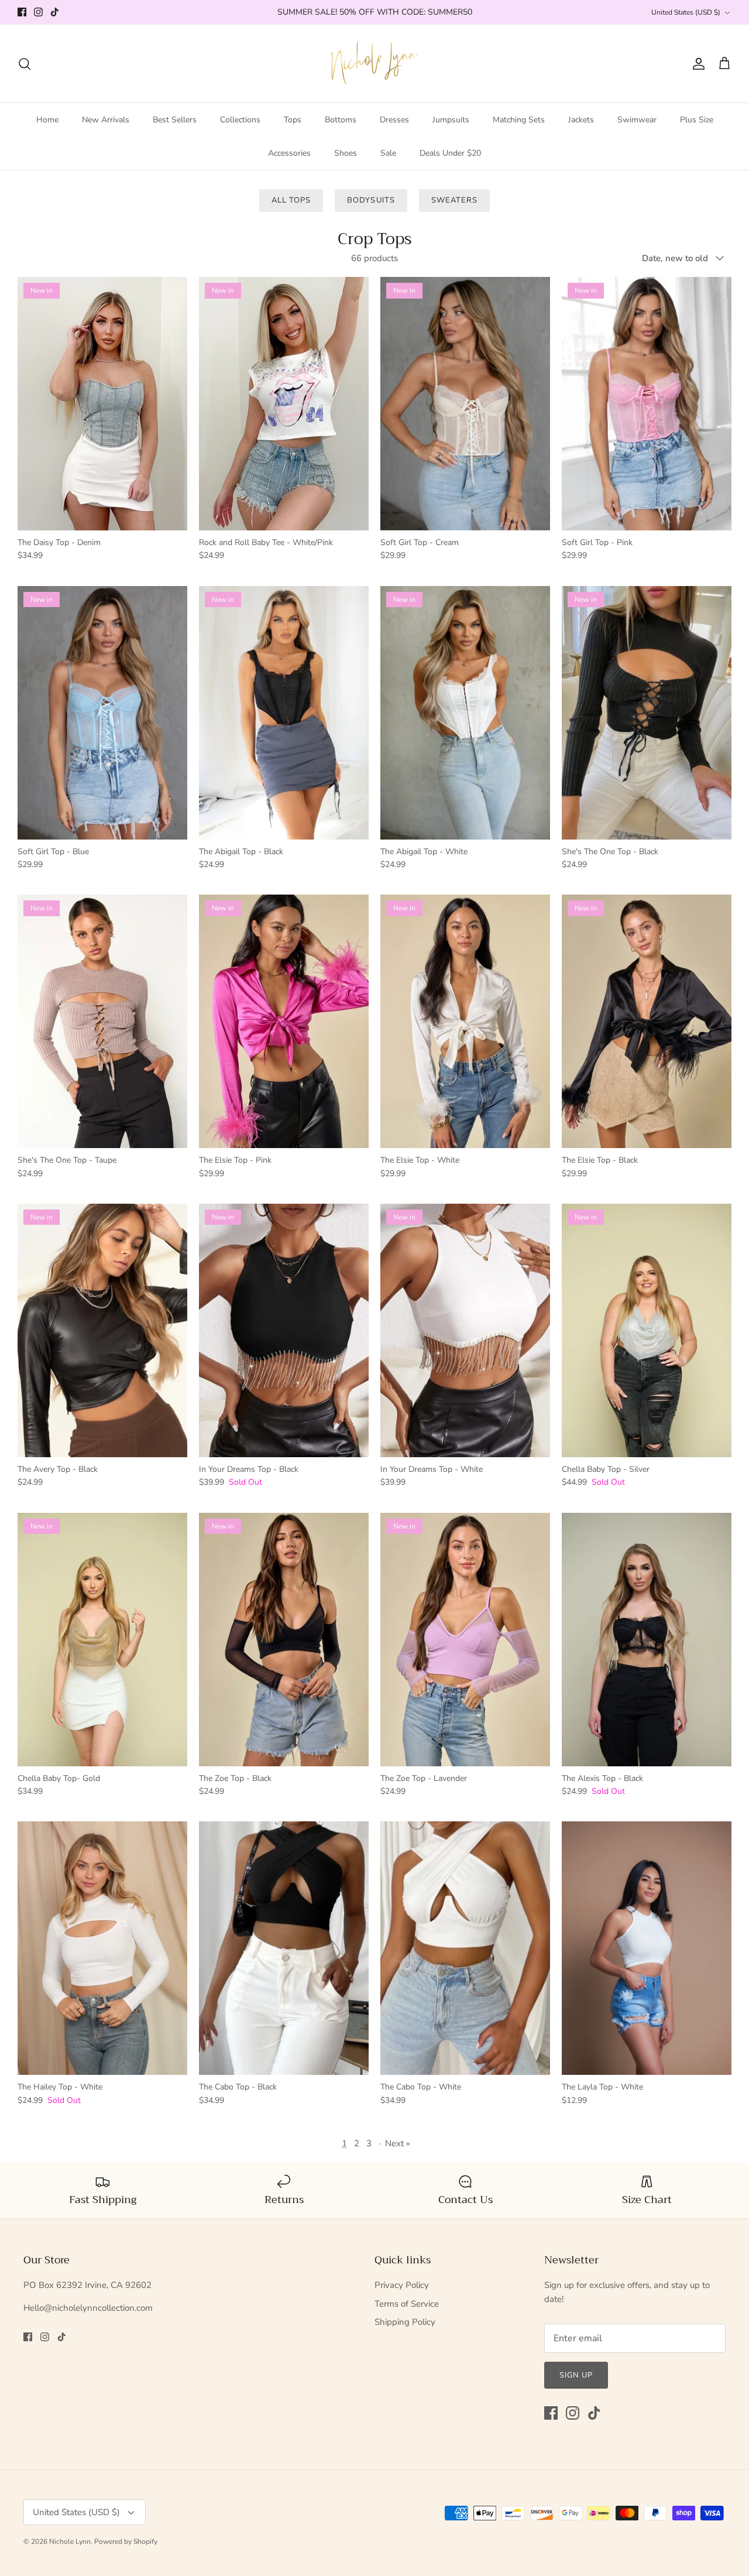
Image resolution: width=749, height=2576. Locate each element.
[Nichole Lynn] (375, 64)
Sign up (576, 2375)
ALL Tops (291, 200)
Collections (240, 120)
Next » (398, 2143)
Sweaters (454, 200)
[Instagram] (38, 12)
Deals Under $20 (450, 153)
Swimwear (637, 120)
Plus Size (697, 120)
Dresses (394, 120)
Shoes (346, 153)
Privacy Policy (402, 2285)
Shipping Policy (405, 2322)
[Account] (696, 64)
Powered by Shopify (126, 2541)
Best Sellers (175, 120)
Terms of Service (407, 2304)
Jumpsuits (451, 120)
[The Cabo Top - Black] (284, 1948)
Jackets (581, 120)
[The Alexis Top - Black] (647, 1640)
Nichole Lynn (70, 2541)
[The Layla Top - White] (647, 1948)
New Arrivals (106, 120)
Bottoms (341, 120)
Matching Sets (519, 120)
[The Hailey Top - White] (102, 1948)
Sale (388, 153)
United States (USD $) (686, 12)
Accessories (289, 153)
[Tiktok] (55, 12)
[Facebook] (22, 12)
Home (47, 120)
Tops (293, 120)
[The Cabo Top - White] (465, 1948)
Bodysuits (371, 200)
